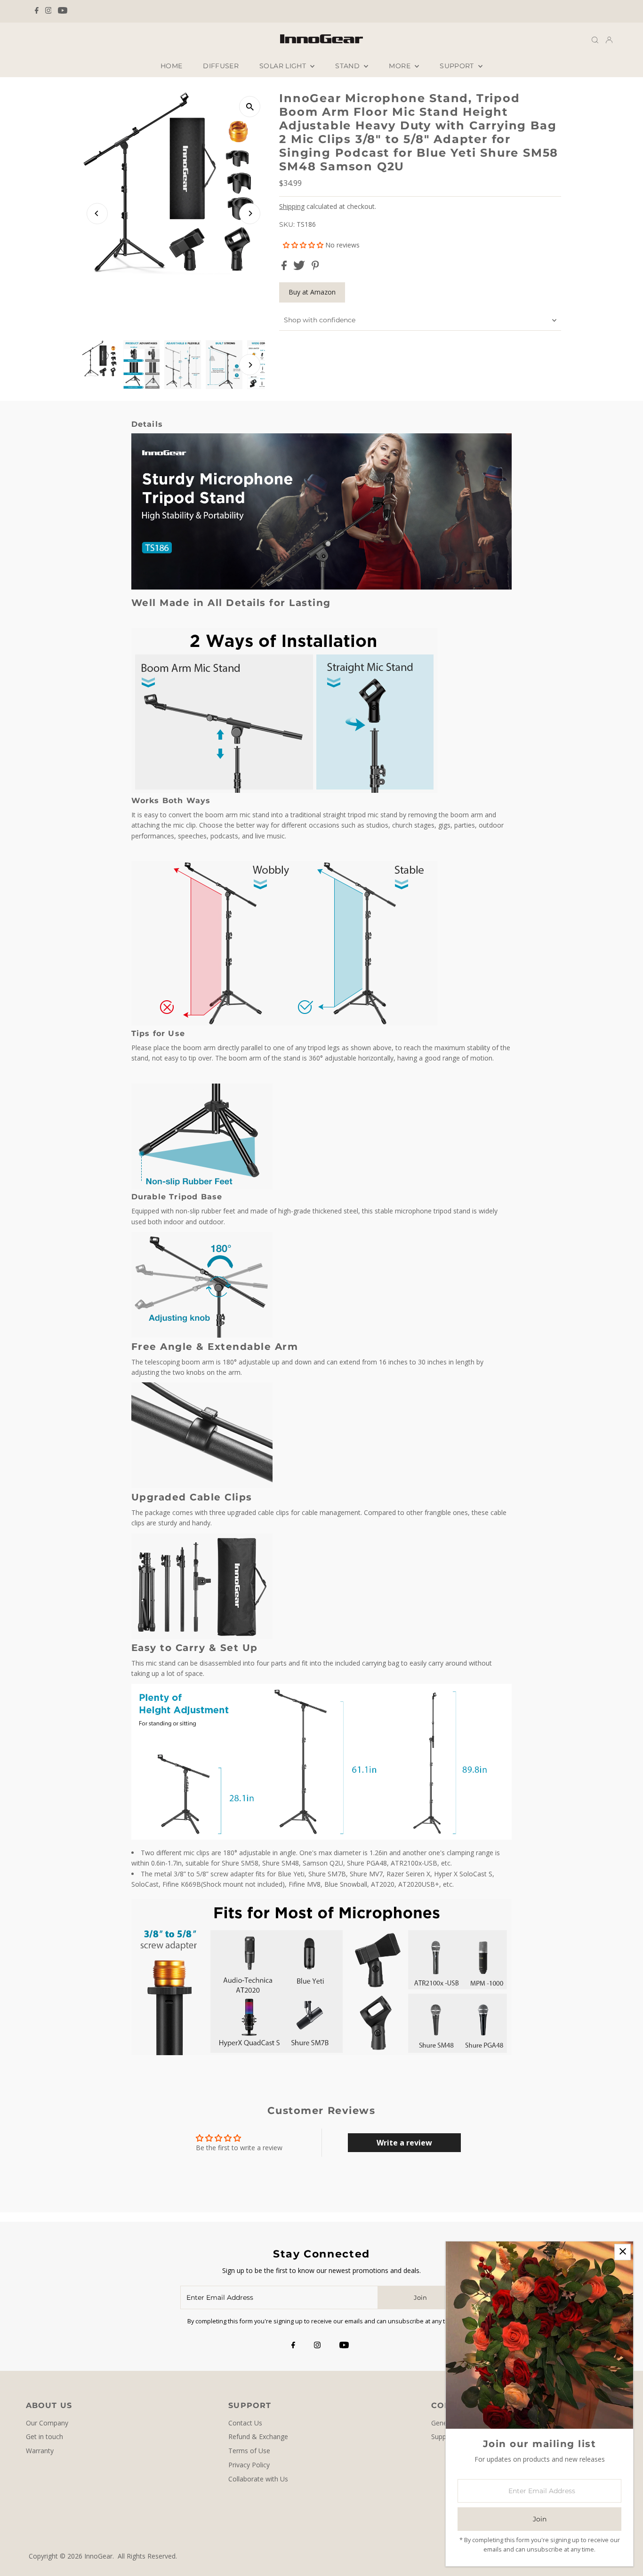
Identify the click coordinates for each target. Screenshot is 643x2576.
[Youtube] (63, 11)
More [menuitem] (401, 66)
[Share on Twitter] (300, 267)
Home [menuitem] (171, 66)
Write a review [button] (404, 2143)
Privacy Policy (249, 2465)
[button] (304, 245)
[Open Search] (595, 39)
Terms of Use (249, 2451)
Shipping (292, 206)
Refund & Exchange (258, 2436)
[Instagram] (48, 11)
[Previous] (97, 213)
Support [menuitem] (458, 66)
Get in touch (44, 2436)
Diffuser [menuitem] (221, 66)
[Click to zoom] (250, 107)
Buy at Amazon (312, 292)
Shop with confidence (320, 320)
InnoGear (98, 2556)
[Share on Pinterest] (315, 267)
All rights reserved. (147, 2556)
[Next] (250, 213)
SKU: (287, 224)
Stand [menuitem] (348, 66)
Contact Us (245, 2423)
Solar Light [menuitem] (284, 66)
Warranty (40, 2451)
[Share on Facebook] (285, 267)
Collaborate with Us (258, 2479)
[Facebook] (37, 11)
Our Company (47, 2423)
